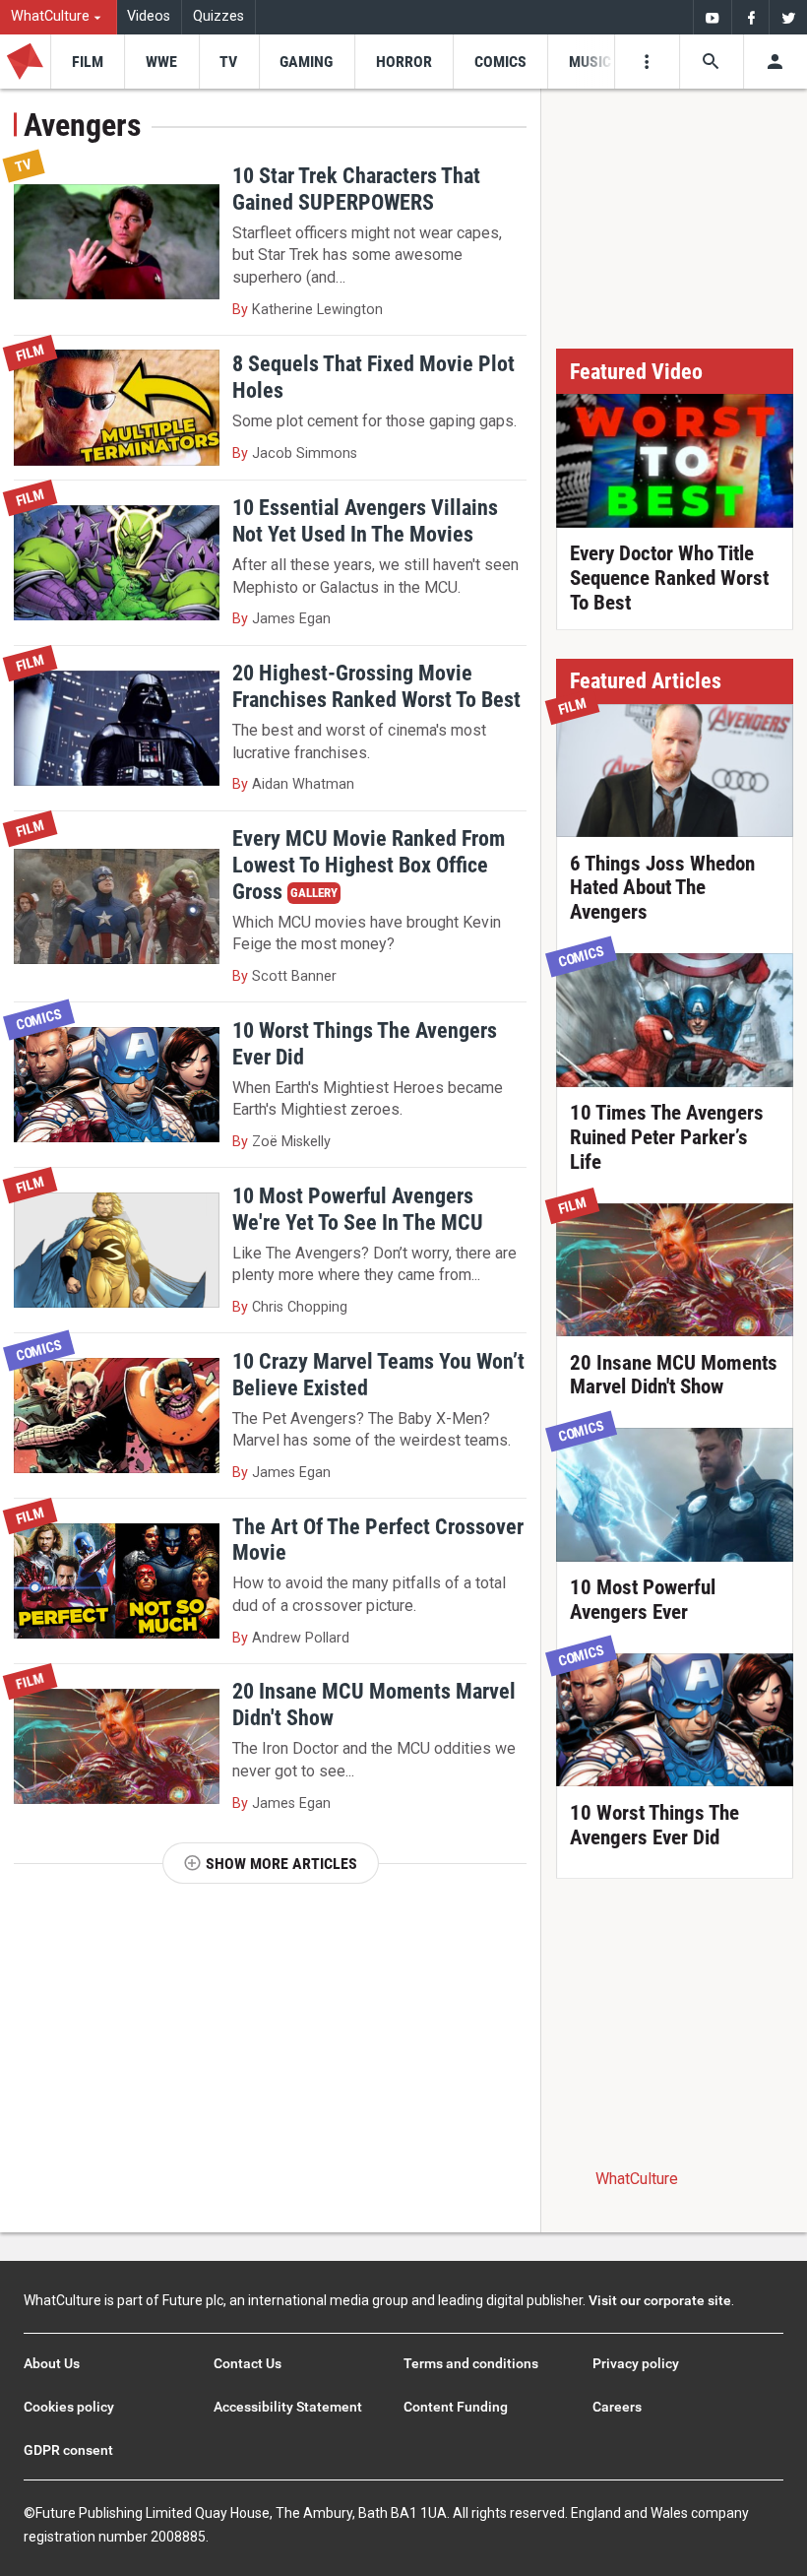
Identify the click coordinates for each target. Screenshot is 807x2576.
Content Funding (456, 2407)
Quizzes (218, 16)
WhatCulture (637, 2179)
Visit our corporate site (660, 2300)
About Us (52, 2363)
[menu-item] (87, 62)
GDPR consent (68, 2450)
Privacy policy (636, 2363)
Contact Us (248, 2363)
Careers (617, 2407)
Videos (149, 16)
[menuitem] (59, 17)
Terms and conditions (471, 2363)
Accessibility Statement (288, 2407)
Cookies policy (69, 2407)
